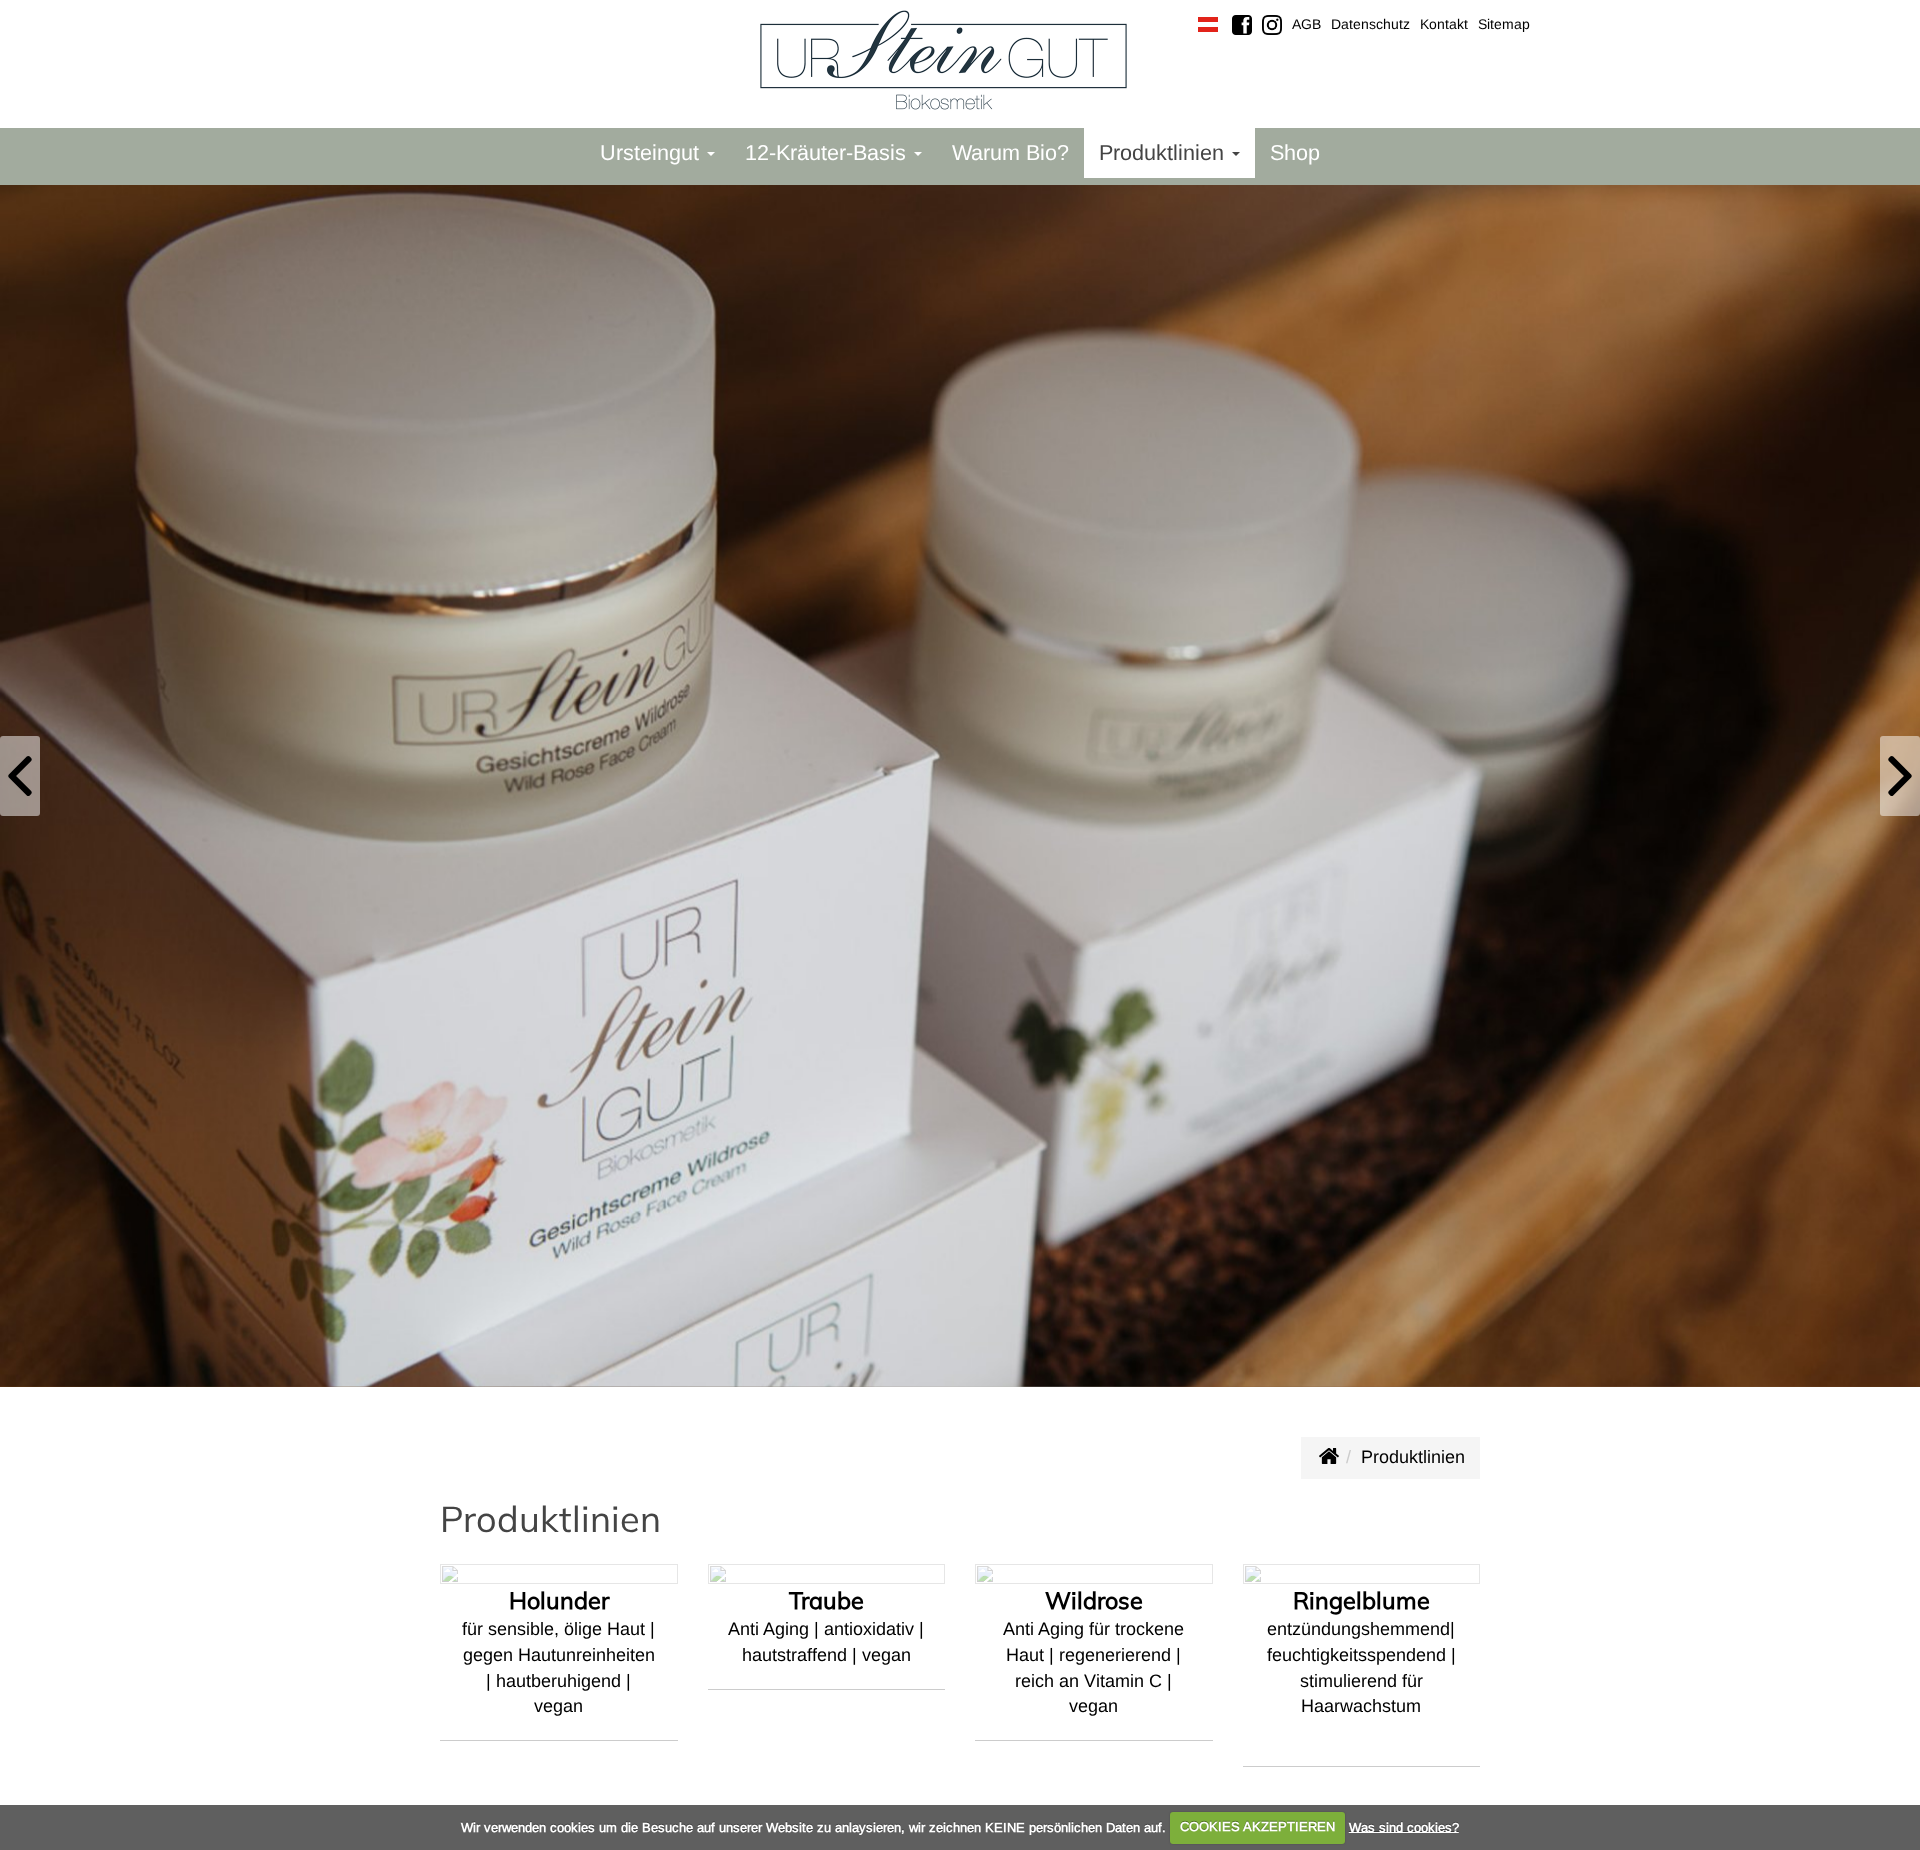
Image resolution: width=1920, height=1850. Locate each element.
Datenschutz (1370, 24)
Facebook (1242, 25)
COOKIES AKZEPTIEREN (1257, 1826)
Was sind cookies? (1404, 1826)
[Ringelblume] (1362, 1683)
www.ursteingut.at (1328, 1456)
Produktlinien (1413, 1457)
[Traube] (827, 1702)
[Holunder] (559, 1701)
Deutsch (1208, 25)
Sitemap (1504, 24)
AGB (1306, 24)
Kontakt (1444, 24)
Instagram (1272, 25)
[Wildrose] (1094, 1689)
